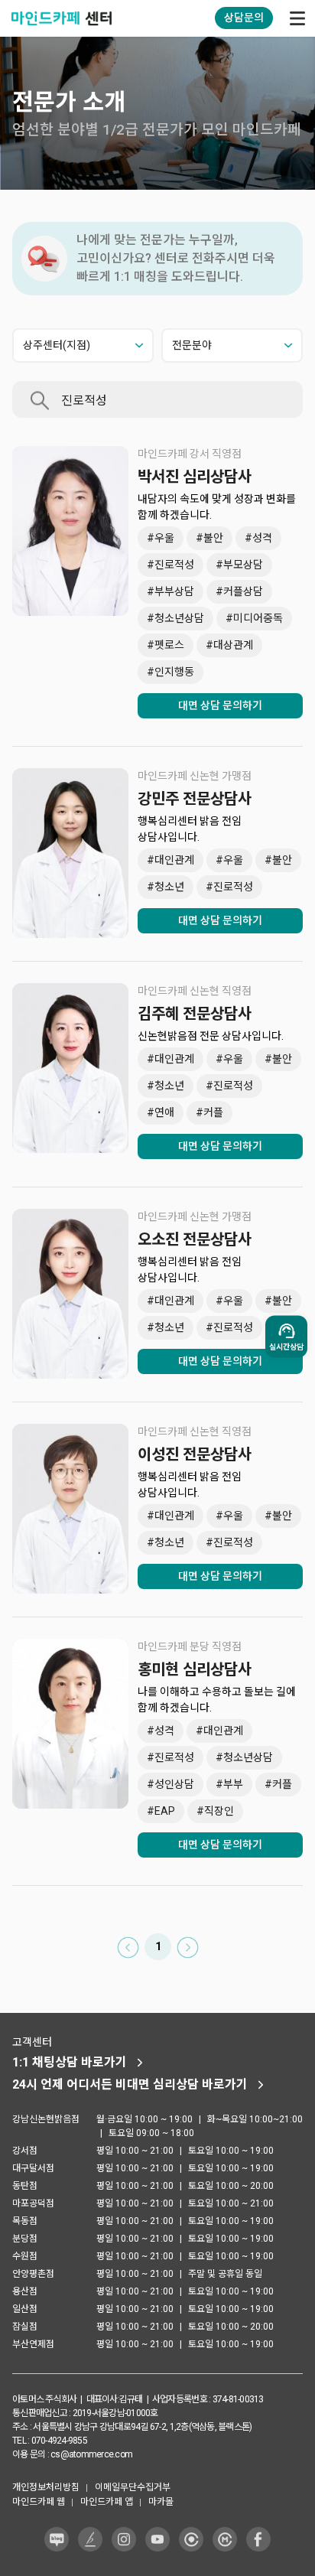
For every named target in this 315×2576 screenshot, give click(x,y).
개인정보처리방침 (46, 2487)
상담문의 (244, 18)
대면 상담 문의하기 (220, 705)
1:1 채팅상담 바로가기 (70, 2062)
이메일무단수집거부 (133, 2487)
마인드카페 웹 (39, 2502)
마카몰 (161, 2502)
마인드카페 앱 (107, 2502)
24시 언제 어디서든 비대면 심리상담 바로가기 (130, 2084)
